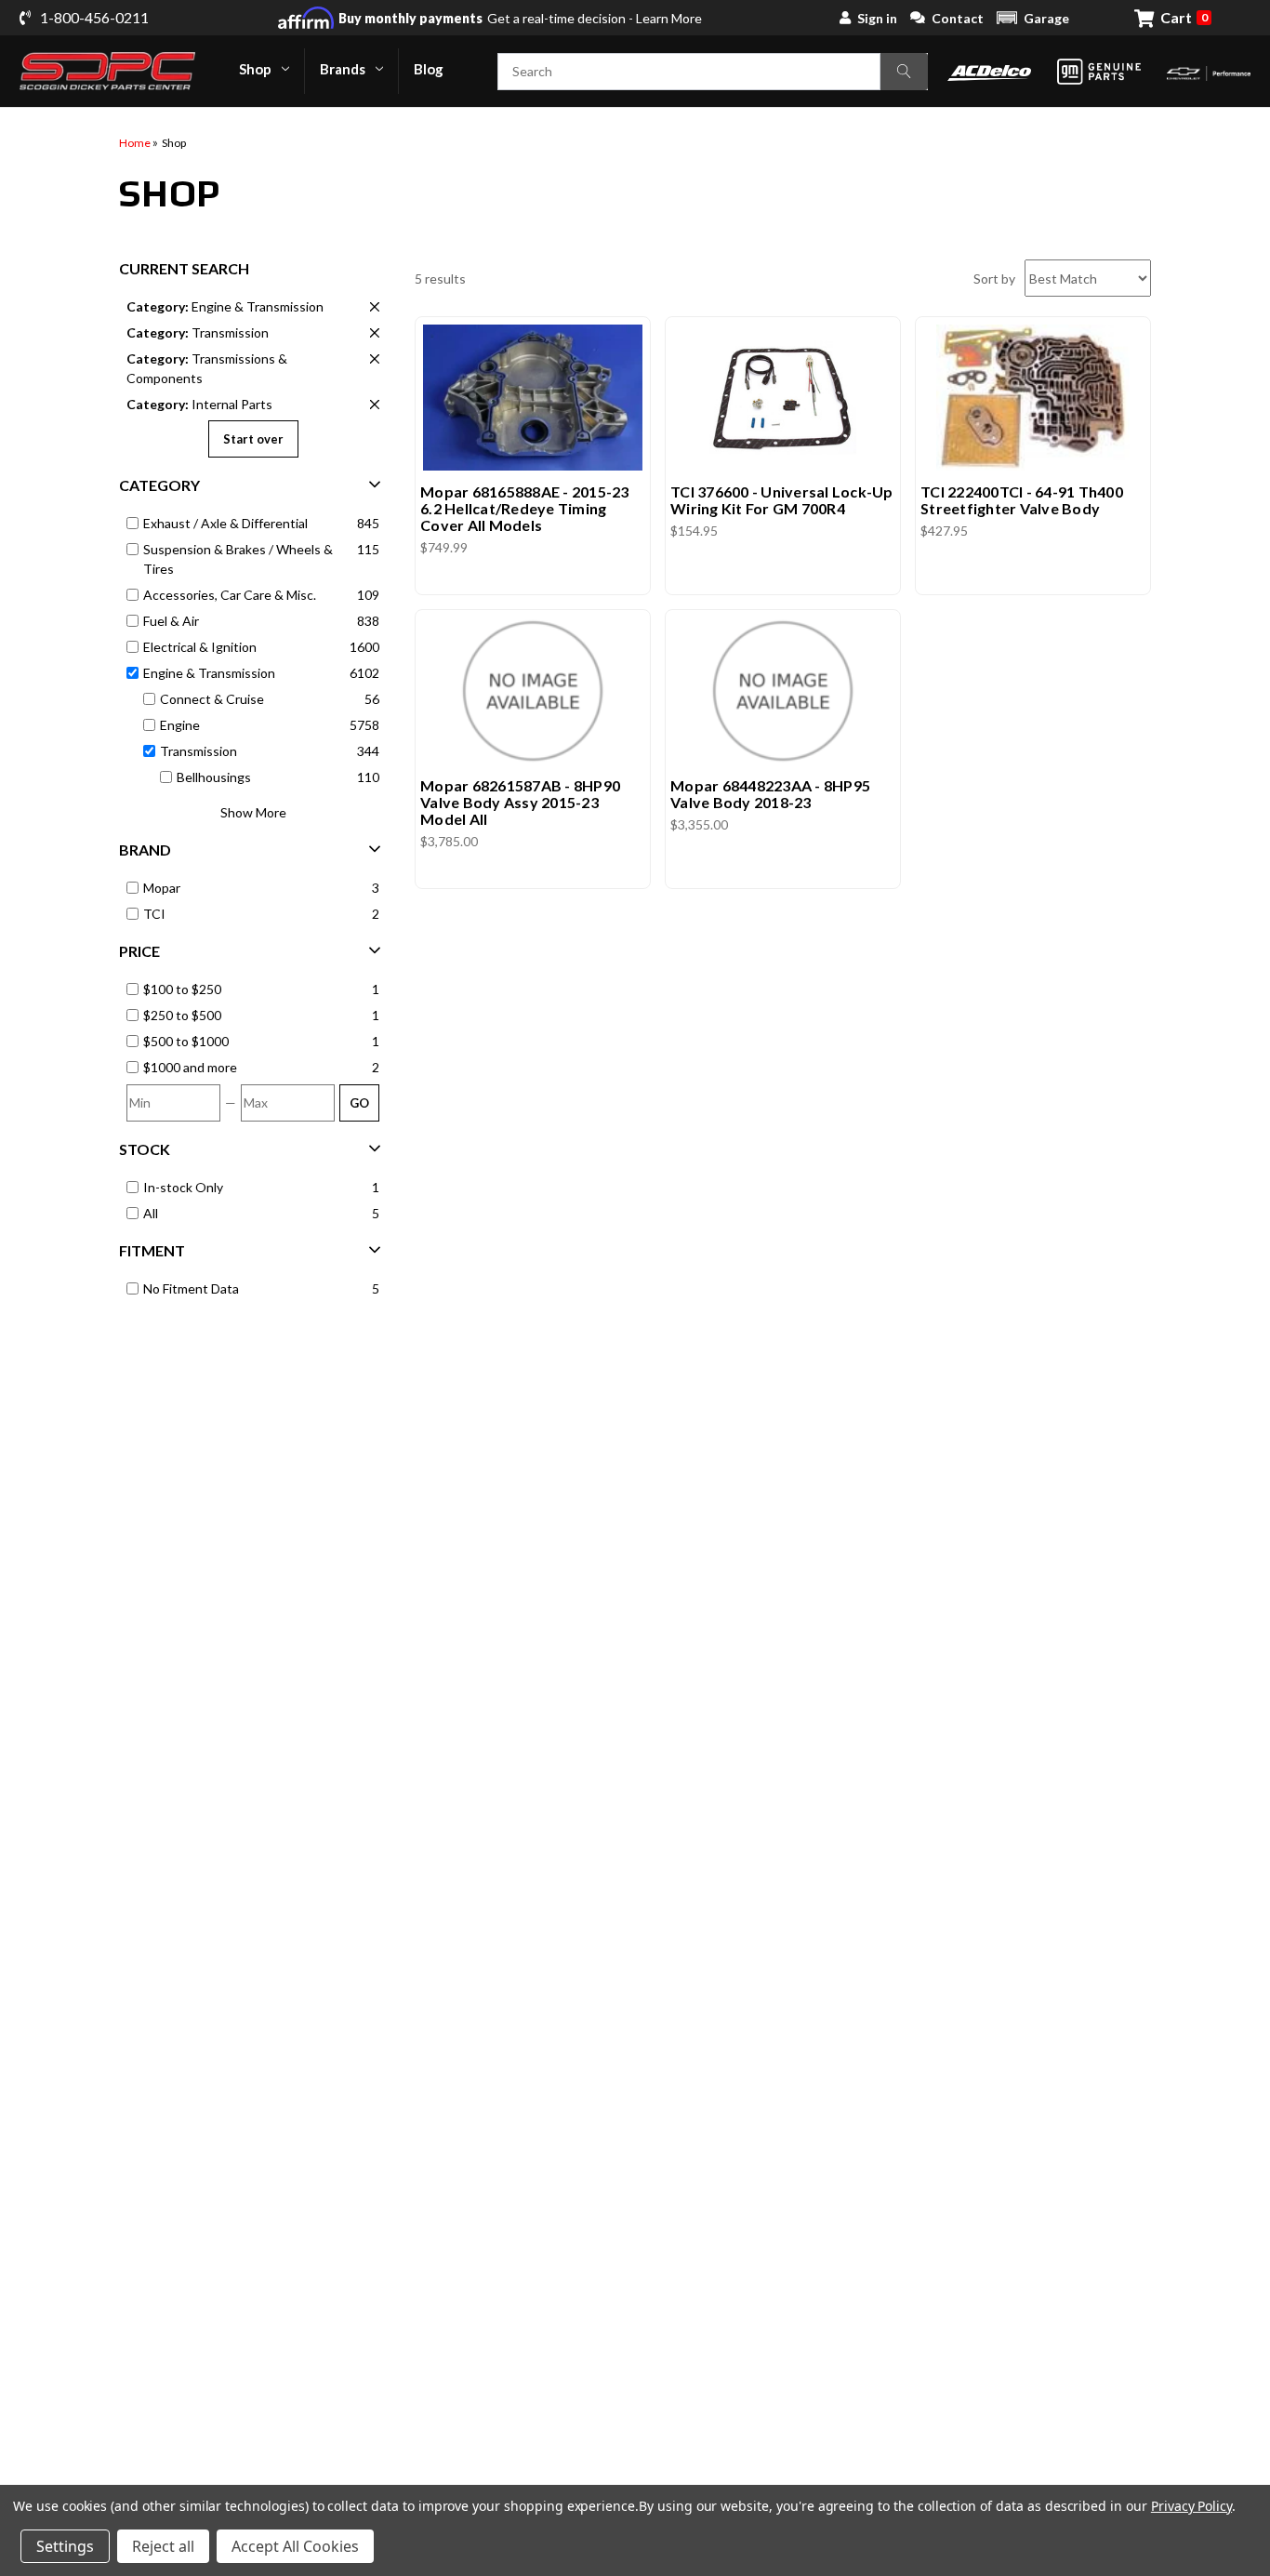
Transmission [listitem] (198, 332)
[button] (1033, 18)
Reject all (163, 2546)
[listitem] (254, 989)
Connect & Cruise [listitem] (212, 699)
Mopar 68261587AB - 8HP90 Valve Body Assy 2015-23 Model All (520, 803)
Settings (65, 2546)
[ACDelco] (989, 71)
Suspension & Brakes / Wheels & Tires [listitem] (238, 559)
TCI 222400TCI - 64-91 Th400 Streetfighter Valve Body (1022, 500)
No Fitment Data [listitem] (191, 1288)
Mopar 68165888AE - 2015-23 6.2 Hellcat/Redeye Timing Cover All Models (525, 509)
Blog (429, 69)
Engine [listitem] (180, 725)
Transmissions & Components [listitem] (207, 368)
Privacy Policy (1191, 2506)
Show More (253, 812)
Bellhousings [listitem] (214, 777)
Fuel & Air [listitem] (171, 621)
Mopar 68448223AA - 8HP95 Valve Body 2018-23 (770, 794)
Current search (184, 268)
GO (359, 1103)
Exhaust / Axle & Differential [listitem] (225, 523)
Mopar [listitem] (162, 888)
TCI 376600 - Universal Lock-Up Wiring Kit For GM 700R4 (782, 500)
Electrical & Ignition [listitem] (200, 647)
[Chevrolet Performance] (1209, 71)
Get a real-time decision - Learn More (520, 18)
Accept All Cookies (295, 2546)
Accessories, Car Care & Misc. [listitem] (230, 595)
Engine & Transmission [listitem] (225, 306)
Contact (958, 18)
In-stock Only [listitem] (183, 1187)
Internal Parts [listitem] (199, 404)
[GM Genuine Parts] (1099, 72)
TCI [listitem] (154, 914)
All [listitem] (151, 1213)
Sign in (877, 18)
